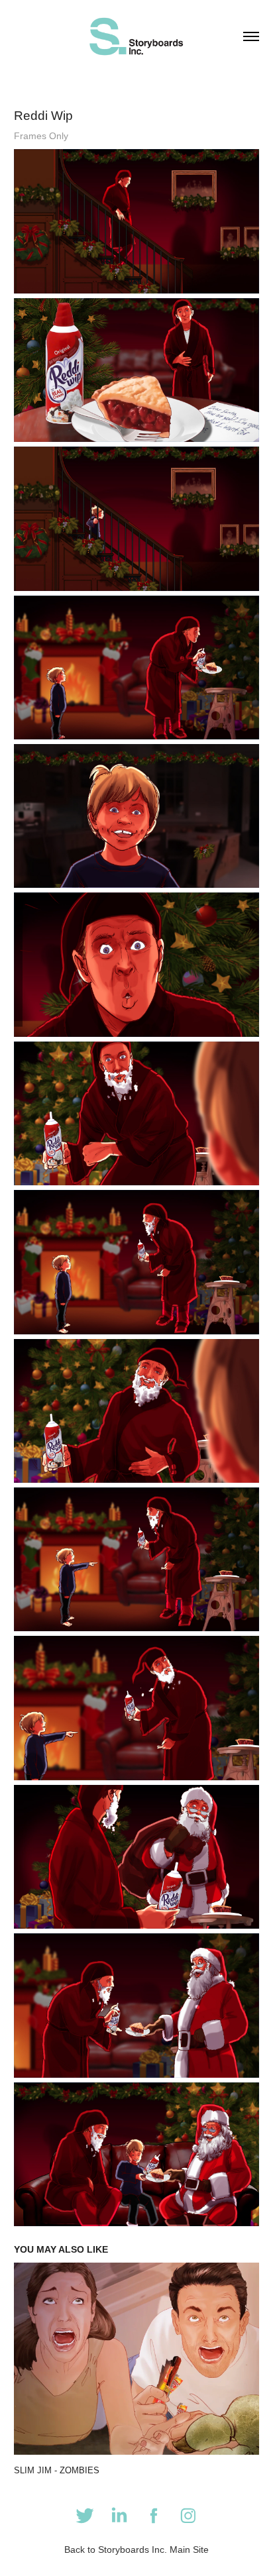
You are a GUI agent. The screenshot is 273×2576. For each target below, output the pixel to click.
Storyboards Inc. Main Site (153, 2549)
